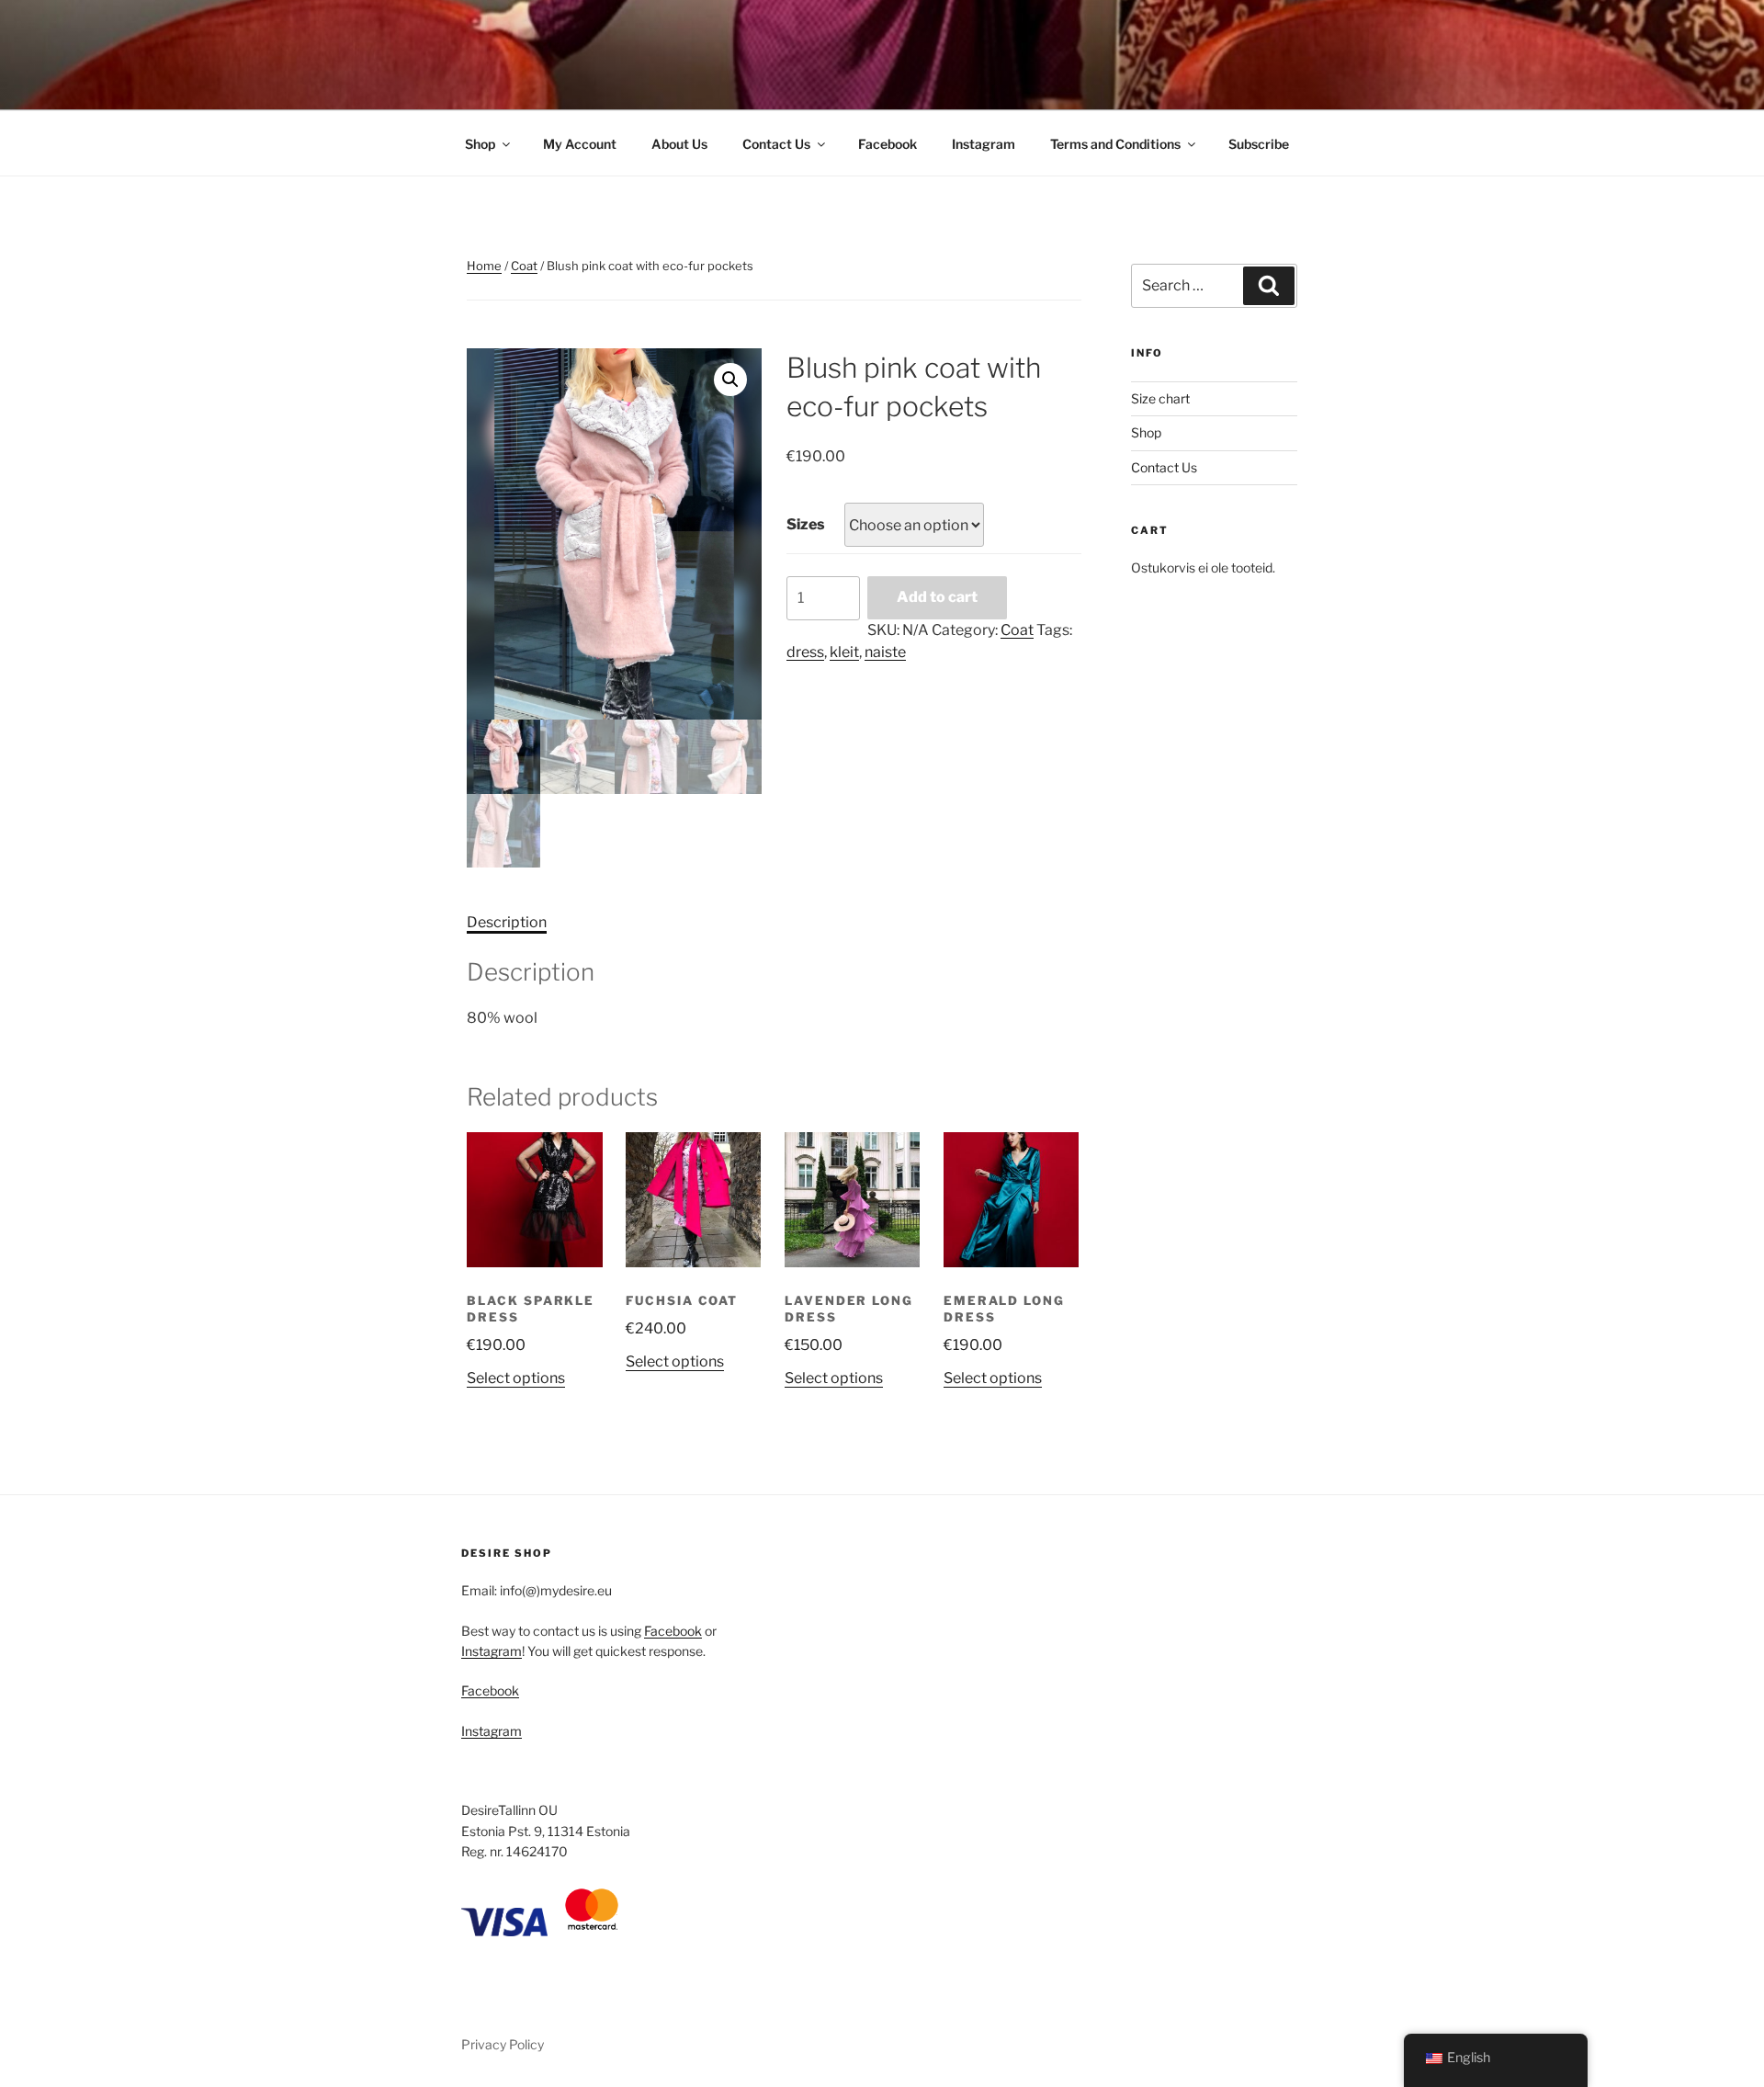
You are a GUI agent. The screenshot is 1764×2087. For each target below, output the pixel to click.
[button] (730, 380)
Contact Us (776, 144)
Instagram (984, 144)
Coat (524, 266)
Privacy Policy (503, 2044)
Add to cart (937, 597)
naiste (885, 652)
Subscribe (1259, 144)
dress (805, 652)
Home (484, 266)
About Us (679, 144)
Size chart (1160, 398)
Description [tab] (507, 922)
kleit (844, 652)
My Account (580, 144)
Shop (480, 144)
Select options (516, 1378)
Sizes (806, 524)
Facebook (888, 144)
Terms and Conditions (1115, 144)
